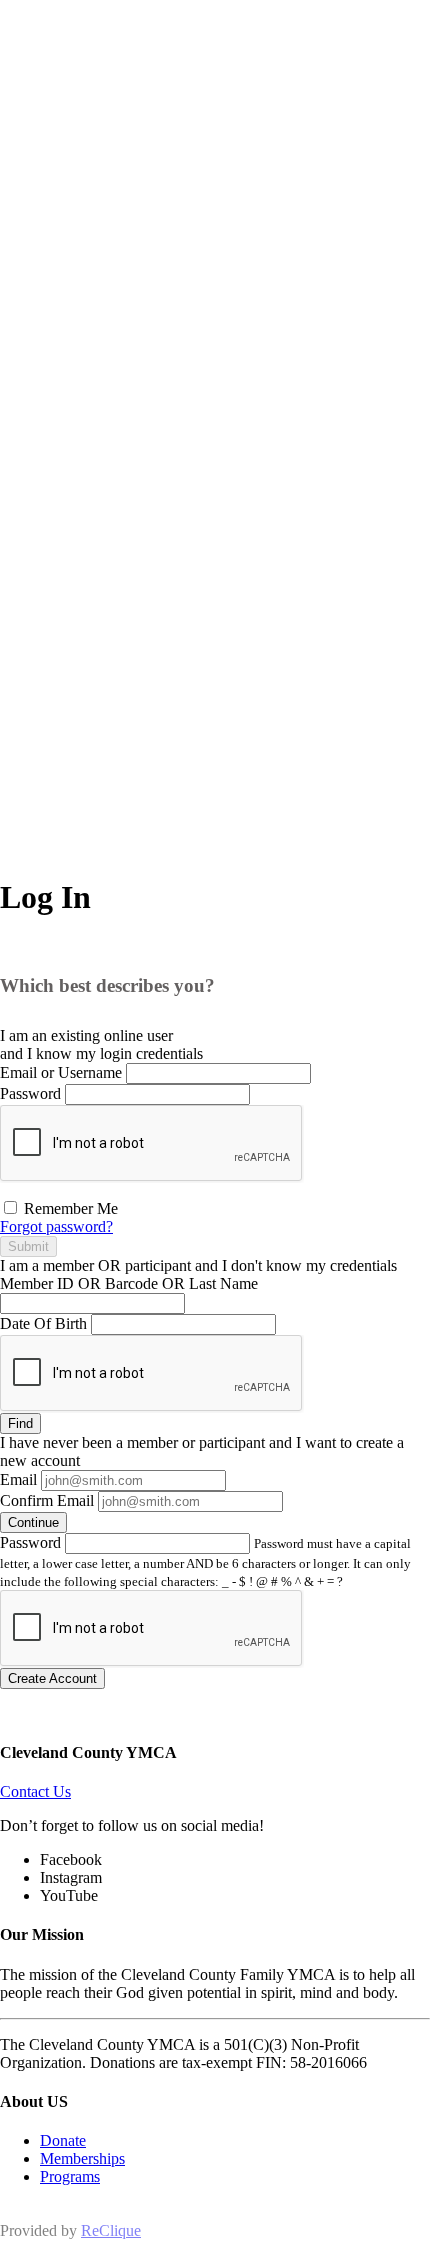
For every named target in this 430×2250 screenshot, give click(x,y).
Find (20, 1423)
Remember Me (69, 1208)
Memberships (82, 2158)
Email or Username (61, 1072)
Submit (28, 1246)
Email (18, 1479)
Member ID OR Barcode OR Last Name (129, 1283)
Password (30, 1093)
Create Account (52, 1678)
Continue (33, 1522)
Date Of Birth (43, 1323)
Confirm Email (47, 1500)
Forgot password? (56, 1226)
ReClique (111, 2230)
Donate (63, 2140)
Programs (70, 2176)
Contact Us (35, 1791)
